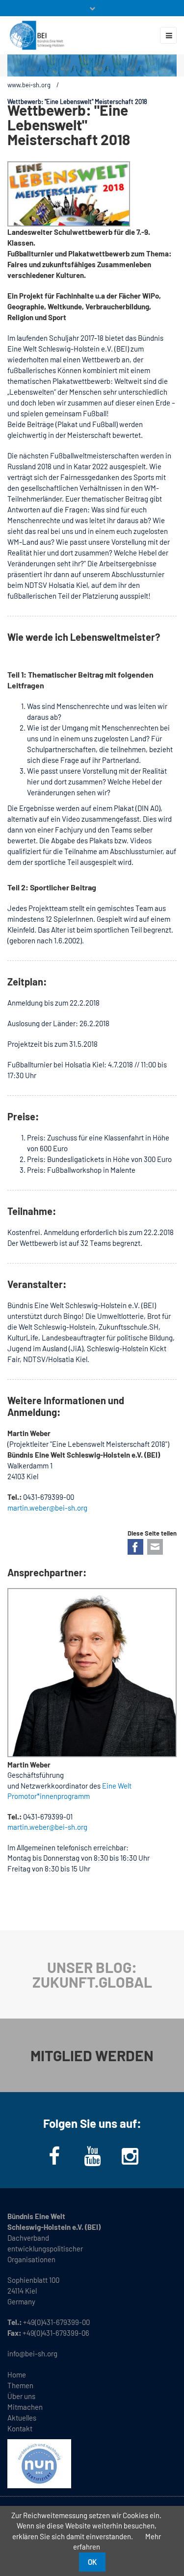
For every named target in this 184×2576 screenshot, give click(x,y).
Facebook (135, 1547)
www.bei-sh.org (29, 85)
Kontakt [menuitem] (20, 2428)
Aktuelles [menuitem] (22, 2418)
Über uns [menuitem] (21, 2396)
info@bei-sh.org (32, 2353)
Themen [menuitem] (20, 2385)
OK (92, 2562)
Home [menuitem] (17, 2374)
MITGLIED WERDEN (92, 2055)
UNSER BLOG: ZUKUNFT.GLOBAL (92, 1974)
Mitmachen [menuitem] (25, 2407)
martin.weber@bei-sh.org (47, 1827)
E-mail (155, 1547)
